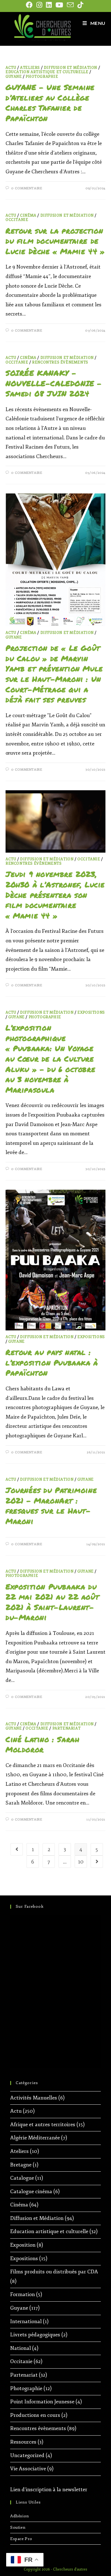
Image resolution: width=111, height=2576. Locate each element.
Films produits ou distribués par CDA (54, 2272)
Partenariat (67, 1728)
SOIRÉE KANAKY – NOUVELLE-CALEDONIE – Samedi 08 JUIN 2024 (54, 383)
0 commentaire (27, 188)
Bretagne (21, 2165)
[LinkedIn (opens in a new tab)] (49, 5)
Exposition (23, 2245)
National (21, 2348)
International (26, 2321)
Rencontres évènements (60, 362)
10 (81, 1862)
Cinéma (28, 216)
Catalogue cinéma (31, 2191)
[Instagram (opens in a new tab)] (39, 5)
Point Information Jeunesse (42, 2402)
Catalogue (22, 2178)
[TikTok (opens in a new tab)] (80, 5)
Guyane (14, 77)
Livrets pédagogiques (35, 2335)
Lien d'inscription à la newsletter (49, 2490)
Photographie (42, 77)
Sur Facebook (30, 1906)
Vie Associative (28, 2469)
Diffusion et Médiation (70, 68)
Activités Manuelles (34, 2098)
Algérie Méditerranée (35, 2138)
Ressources (23, 2442)
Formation (23, 2294)
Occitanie (17, 220)
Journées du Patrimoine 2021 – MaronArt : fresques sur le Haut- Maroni (51, 1506)
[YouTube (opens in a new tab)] (59, 5)
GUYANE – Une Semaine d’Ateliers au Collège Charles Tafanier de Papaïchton (50, 103)
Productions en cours (35, 2415)
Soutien (18, 2527)
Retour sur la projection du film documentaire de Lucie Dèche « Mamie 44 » (55, 241)
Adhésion (20, 2516)
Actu (11, 68)
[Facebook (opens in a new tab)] (30, 5)
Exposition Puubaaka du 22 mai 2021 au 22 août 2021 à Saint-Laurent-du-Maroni (52, 1602)
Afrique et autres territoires (43, 2124)
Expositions (91, 1013)
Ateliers (30, 68)
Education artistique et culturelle (47, 72)
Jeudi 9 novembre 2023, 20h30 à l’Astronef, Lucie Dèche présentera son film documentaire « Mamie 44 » (55, 895)
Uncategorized (27, 2455)
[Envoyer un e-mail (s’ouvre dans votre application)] (70, 5)
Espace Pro (21, 2539)
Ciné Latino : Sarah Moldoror (42, 1744)
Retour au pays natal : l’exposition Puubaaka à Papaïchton (52, 1362)
